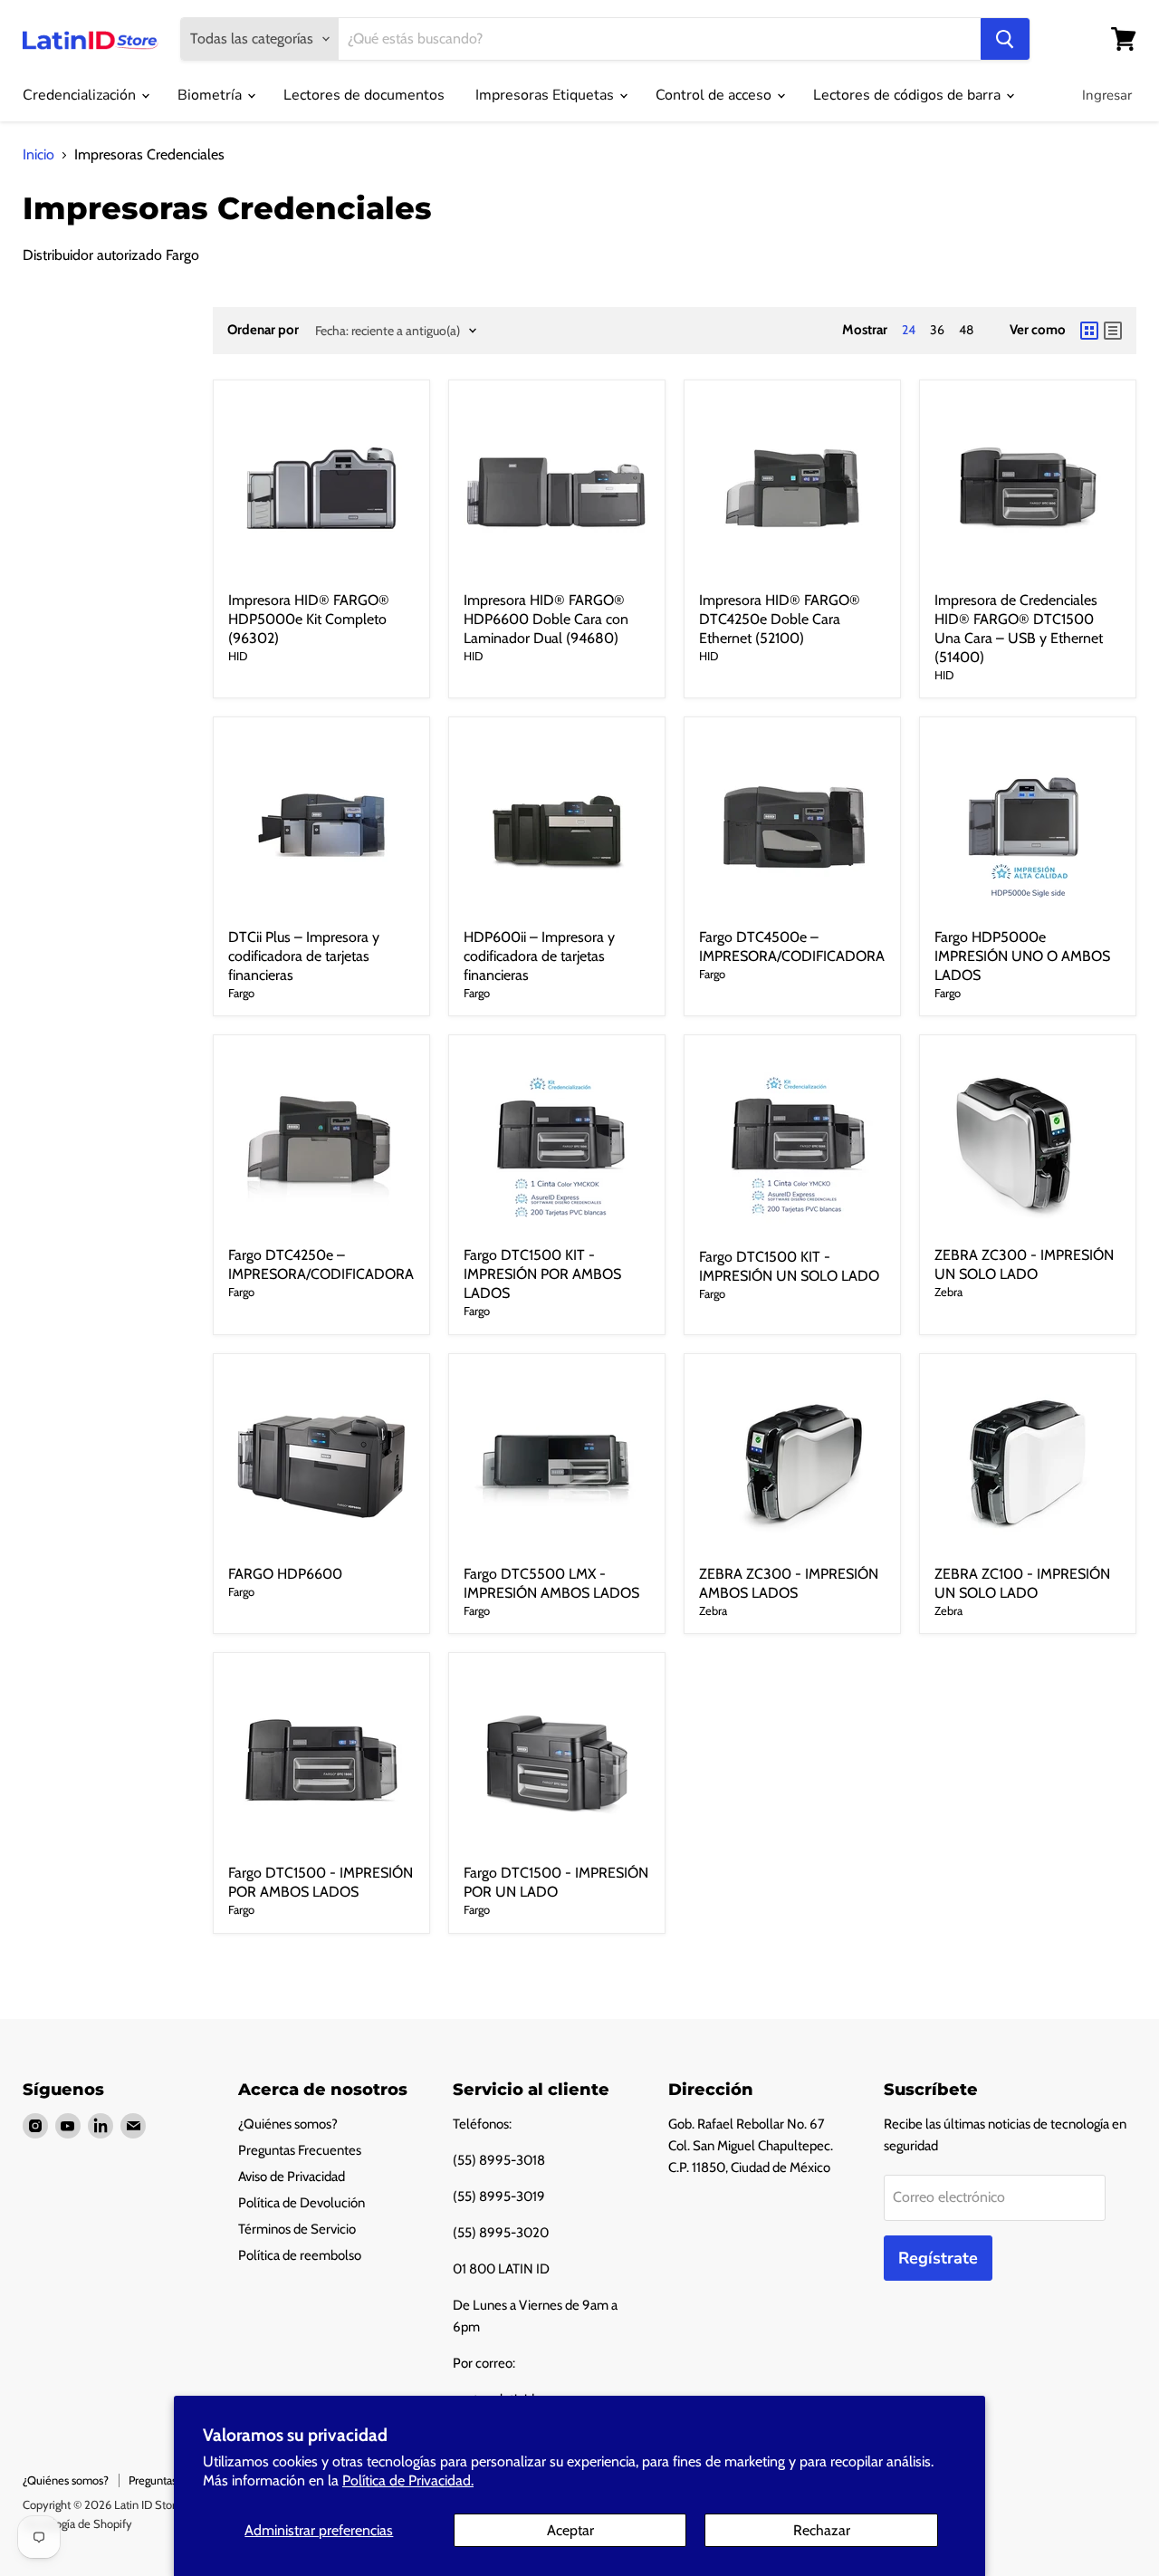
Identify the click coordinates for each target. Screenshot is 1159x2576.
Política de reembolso (300, 2255)
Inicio (38, 155)
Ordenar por (263, 330)
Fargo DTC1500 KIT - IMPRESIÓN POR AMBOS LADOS (542, 1274)
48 (966, 330)
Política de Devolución (302, 2203)
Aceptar (570, 2530)
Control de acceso (715, 95)
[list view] (1113, 331)
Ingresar (1107, 95)
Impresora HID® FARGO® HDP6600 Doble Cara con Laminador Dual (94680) (546, 619)
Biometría (211, 95)
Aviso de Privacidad (292, 2177)
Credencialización (81, 95)
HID (238, 656)
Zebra (948, 1292)
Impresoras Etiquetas (546, 95)
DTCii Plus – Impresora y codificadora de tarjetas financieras (304, 956)
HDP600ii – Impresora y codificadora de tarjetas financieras (539, 956)
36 (937, 330)
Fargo (241, 993)
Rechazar (822, 2530)
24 (909, 330)
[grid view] (1089, 331)
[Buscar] (1005, 39)
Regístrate (938, 2258)
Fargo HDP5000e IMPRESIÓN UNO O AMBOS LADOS (1022, 956)
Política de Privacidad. (408, 2480)
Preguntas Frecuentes (300, 2150)
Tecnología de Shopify (77, 2523)
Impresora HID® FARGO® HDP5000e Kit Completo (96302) (309, 619)
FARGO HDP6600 (285, 1574)
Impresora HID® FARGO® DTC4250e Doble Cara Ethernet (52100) (780, 619)
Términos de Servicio (297, 2229)
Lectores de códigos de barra (909, 95)
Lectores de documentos (364, 95)
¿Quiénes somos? (288, 2124)
